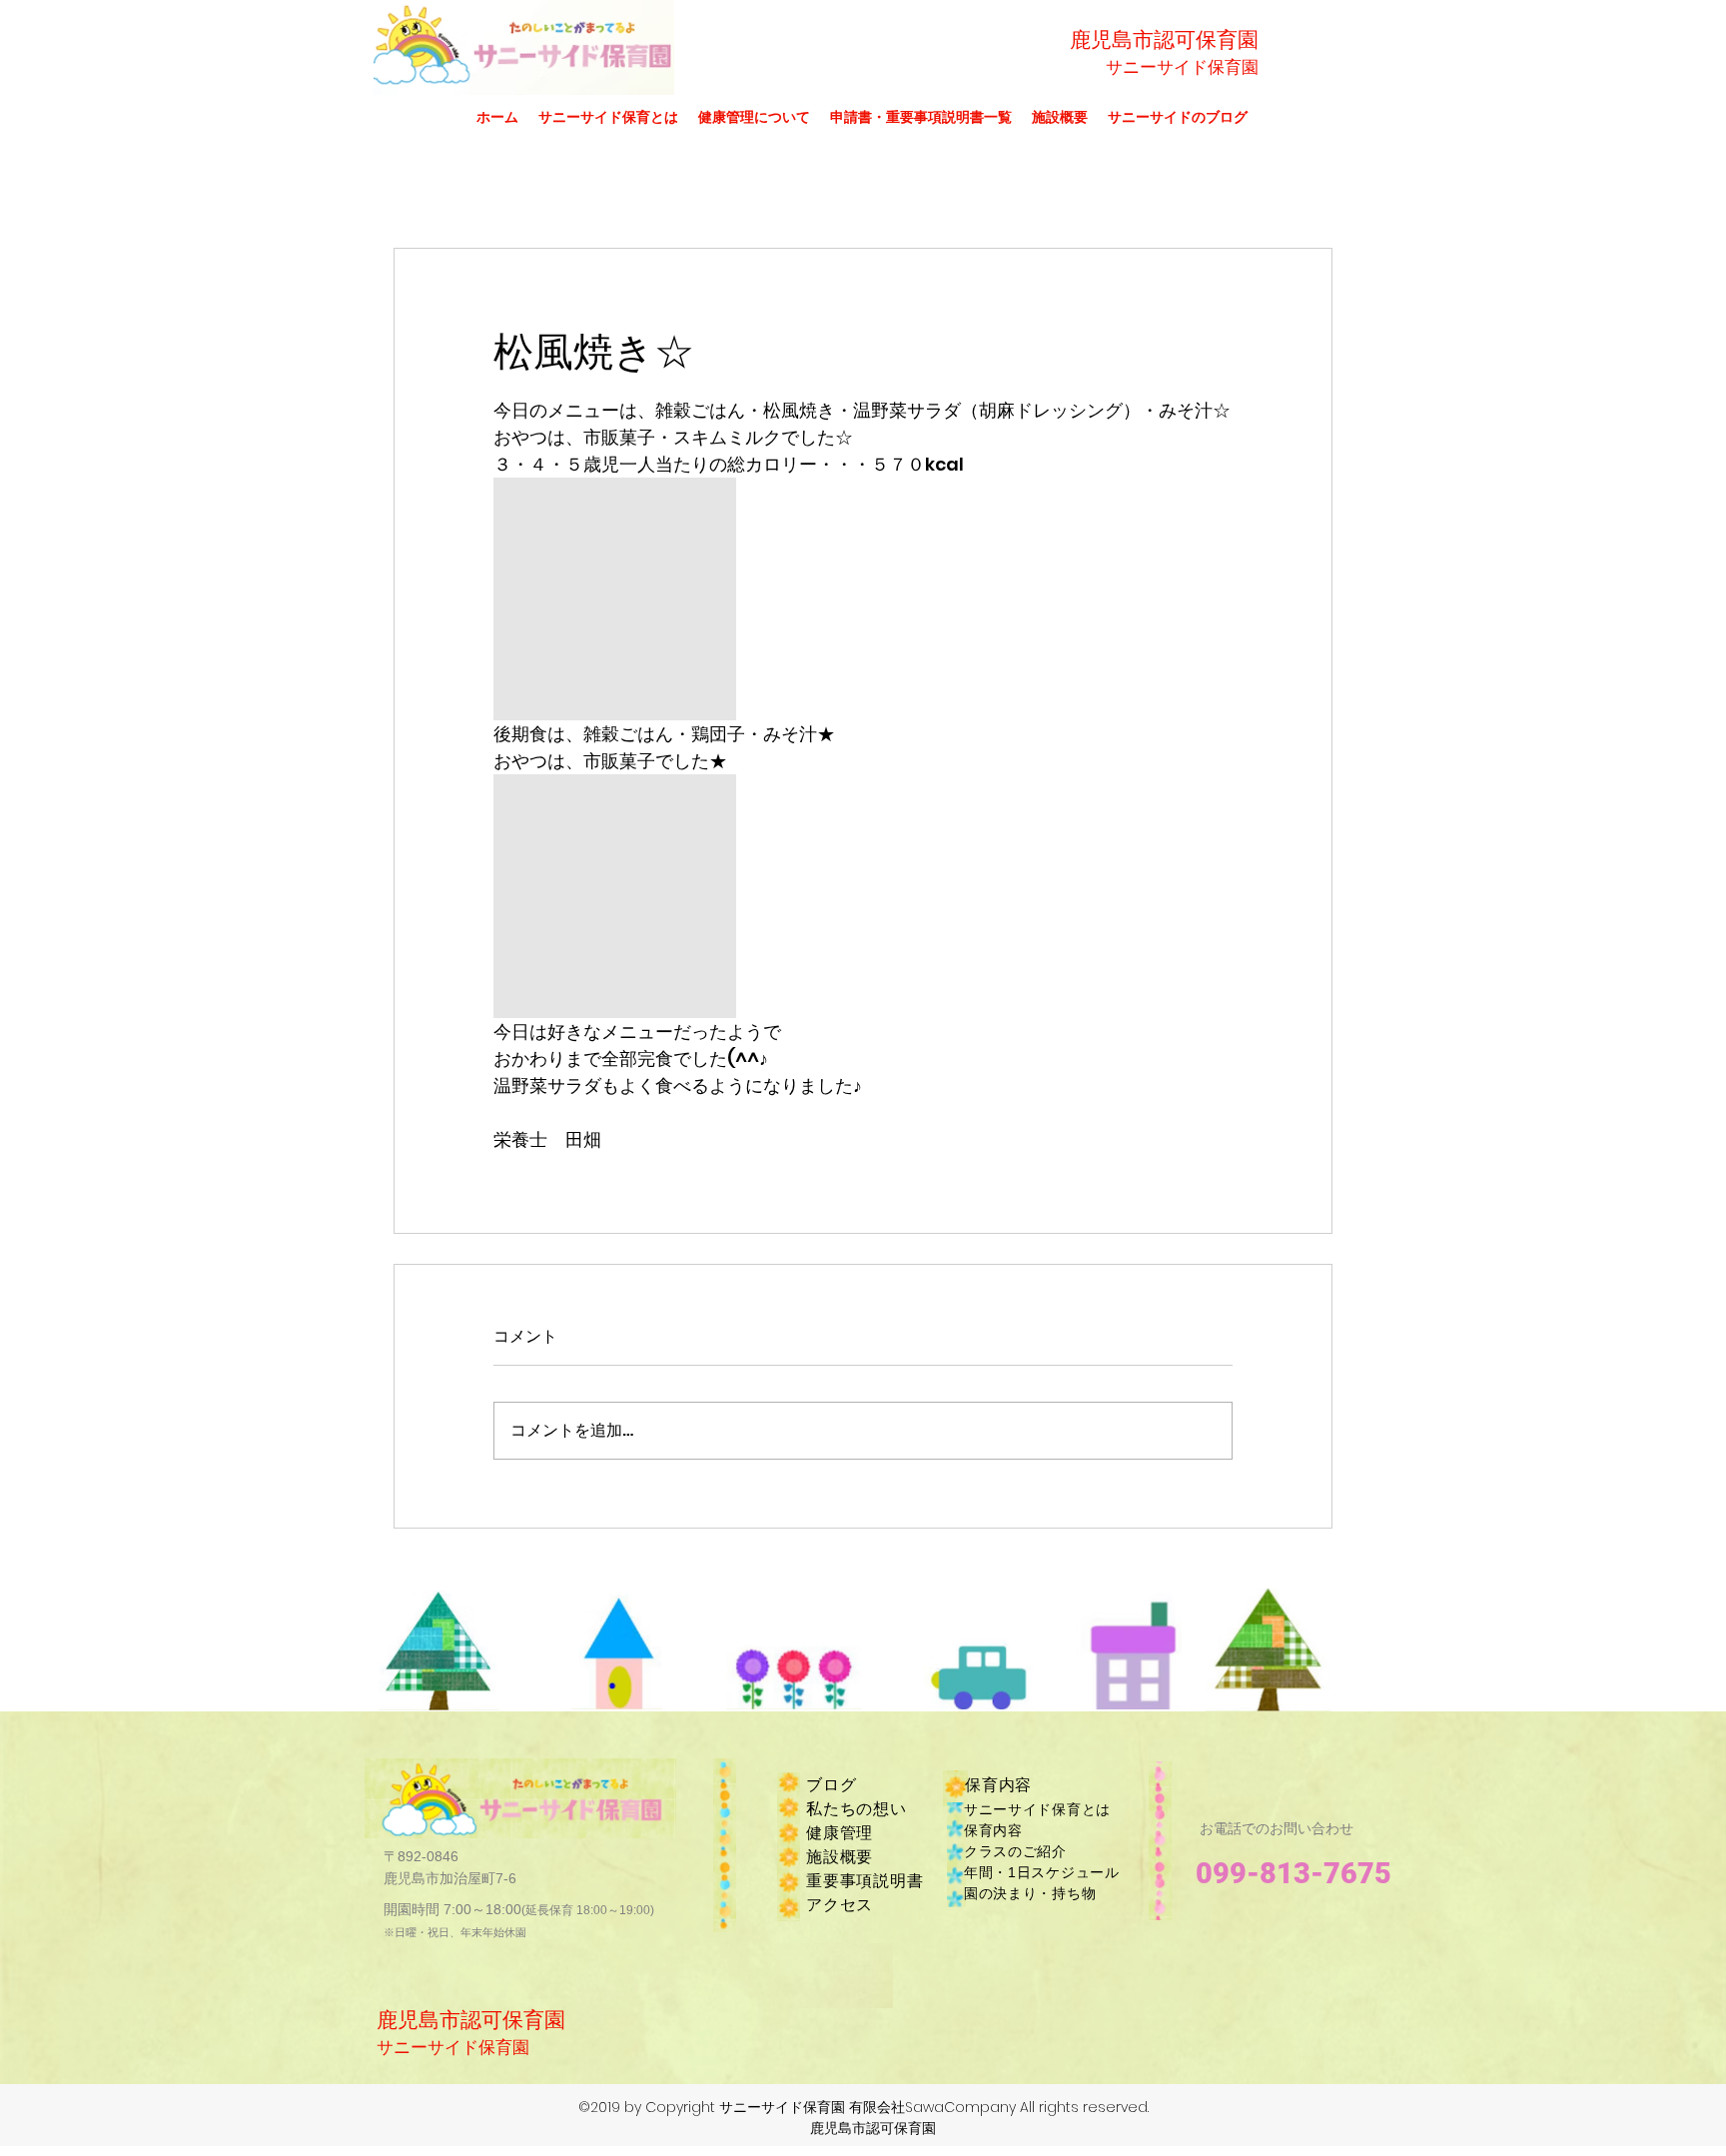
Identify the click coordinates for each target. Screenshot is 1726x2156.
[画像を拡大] (615, 599)
